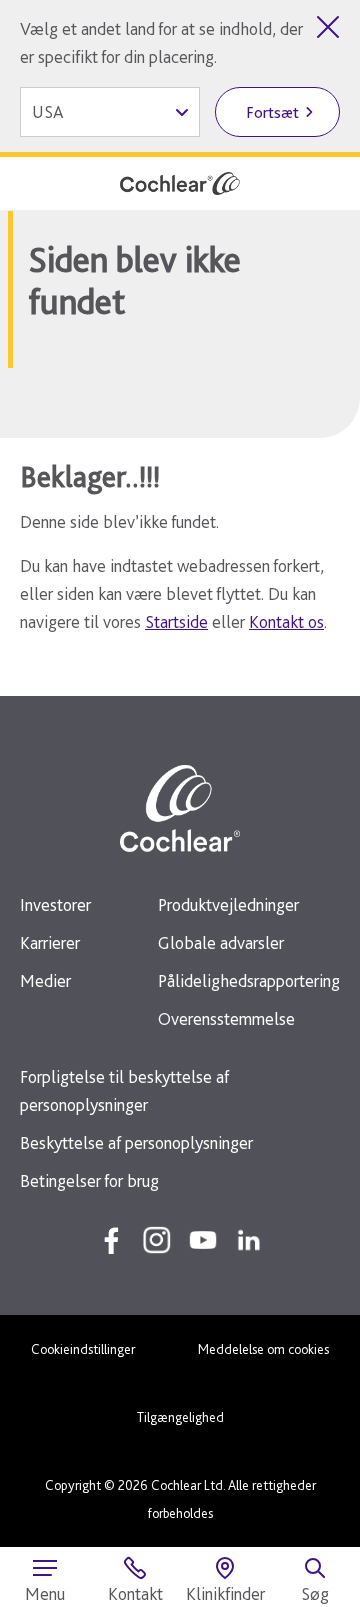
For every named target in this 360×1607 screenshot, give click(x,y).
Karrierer (50, 942)
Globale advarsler (221, 942)
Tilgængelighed (180, 1417)
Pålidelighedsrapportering (249, 980)
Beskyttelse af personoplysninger (136, 1142)
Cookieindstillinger (83, 1349)
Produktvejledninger (228, 904)
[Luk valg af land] (328, 27)
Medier (45, 980)
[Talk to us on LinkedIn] (249, 1240)
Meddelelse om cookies (263, 1349)
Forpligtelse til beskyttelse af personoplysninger (124, 1090)
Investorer (55, 904)
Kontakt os (286, 621)
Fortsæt (272, 112)
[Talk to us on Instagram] (157, 1240)
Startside (176, 621)
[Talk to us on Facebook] (111, 1240)
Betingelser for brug (89, 1180)
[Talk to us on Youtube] (203, 1240)
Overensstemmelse (226, 1018)
